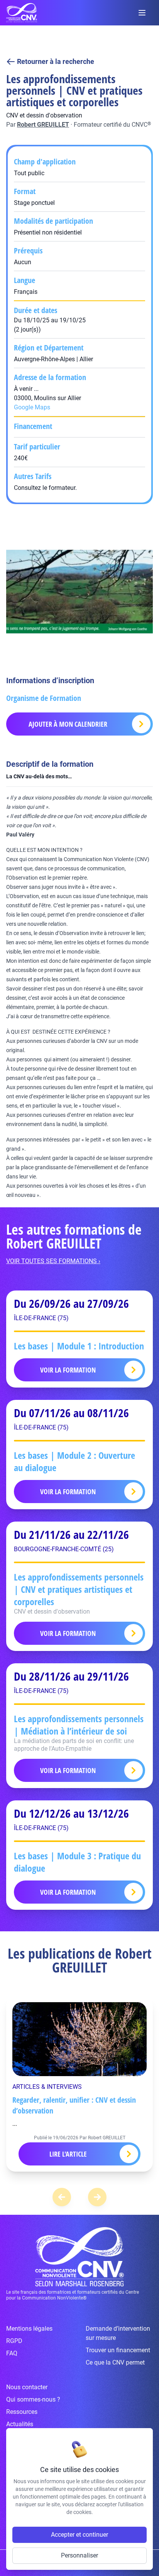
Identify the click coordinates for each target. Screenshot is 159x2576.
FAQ (12, 2353)
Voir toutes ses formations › (53, 1261)
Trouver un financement (118, 2350)
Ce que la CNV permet (115, 2362)
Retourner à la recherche (56, 61)
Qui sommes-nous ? (33, 2399)
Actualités (20, 2424)
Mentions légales (29, 2329)
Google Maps (32, 407)
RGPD (14, 2341)
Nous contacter (27, 2387)
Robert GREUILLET (43, 125)
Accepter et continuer (79, 2535)
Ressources (22, 2412)
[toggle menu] (142, 13)
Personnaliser (79, 2555)
